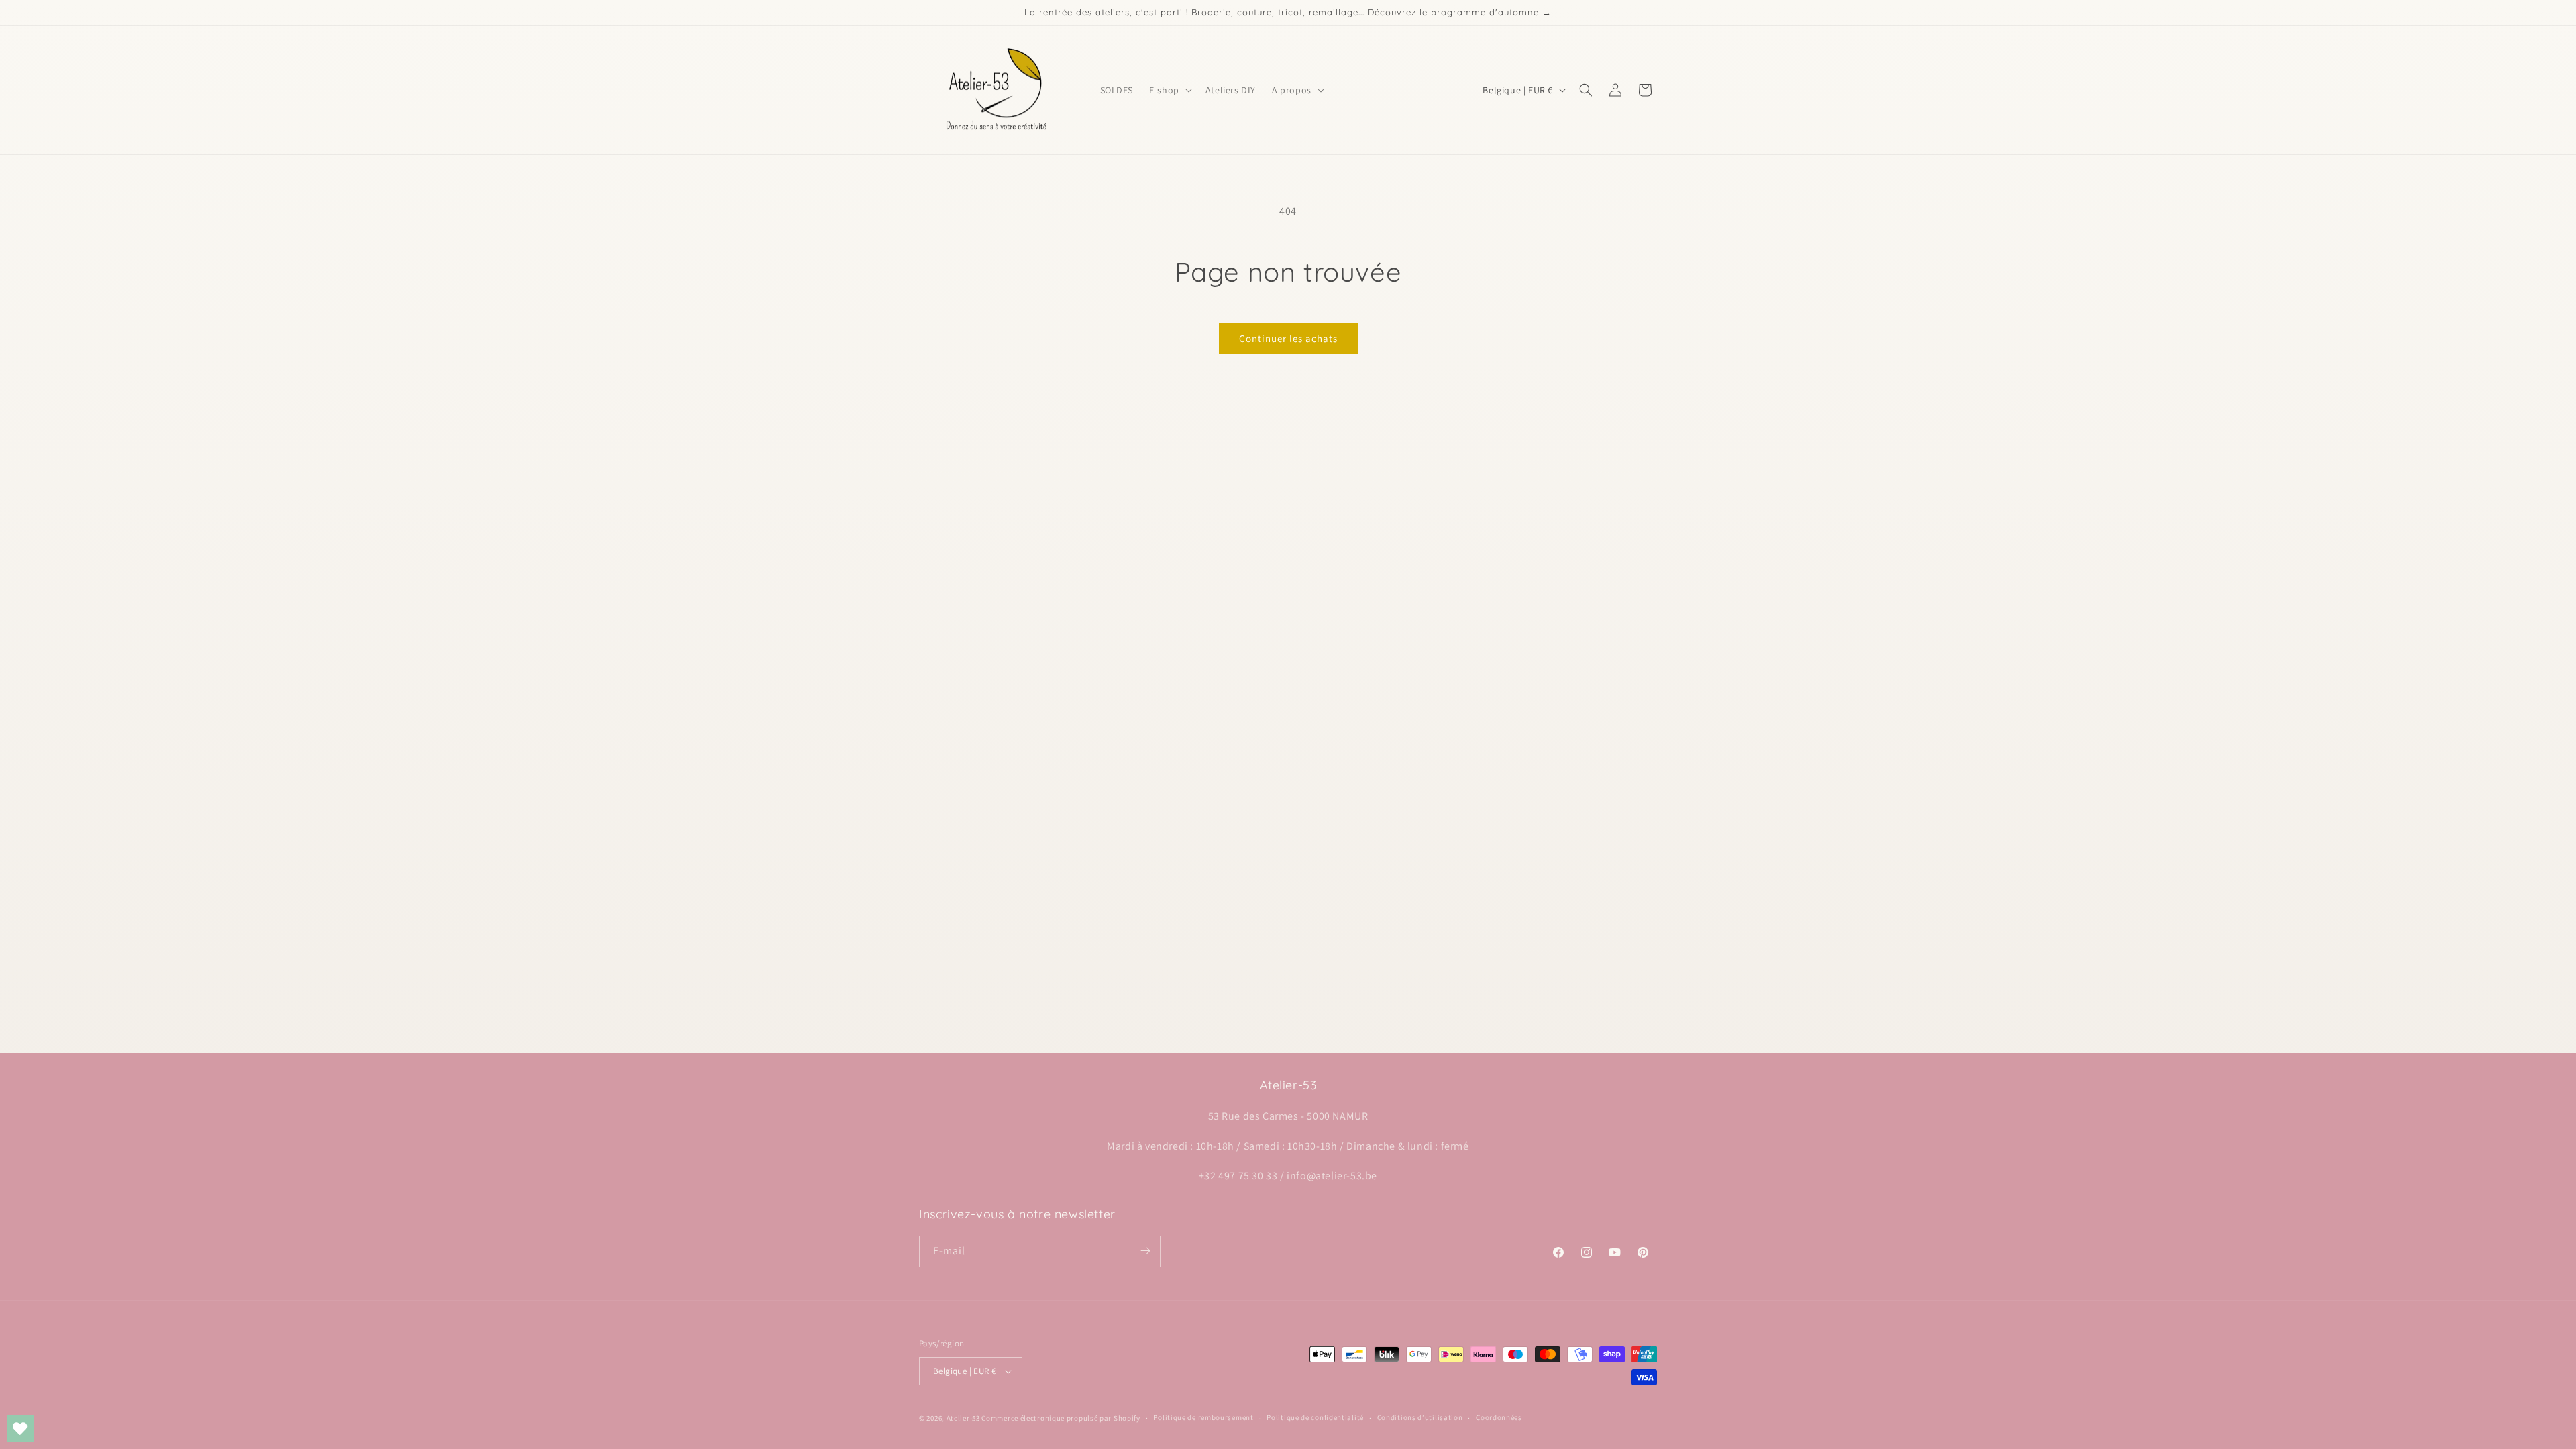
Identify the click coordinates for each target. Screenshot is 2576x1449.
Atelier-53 (963, 1418)
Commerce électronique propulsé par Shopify (1061, 1418)
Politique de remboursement (1203, 1417)
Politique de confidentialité (1315, 1417)
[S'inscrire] (1145, 1251)
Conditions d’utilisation (1420, 1417)
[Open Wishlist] (20, 1429)
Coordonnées (1499, 1417)
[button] (1169, 90)
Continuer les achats (1288, 338)
